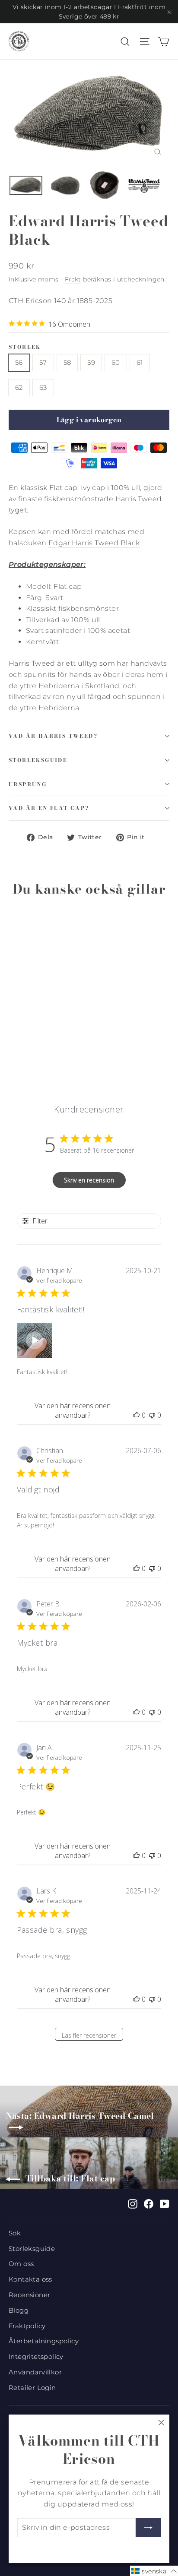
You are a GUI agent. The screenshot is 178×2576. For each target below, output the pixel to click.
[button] (35, 1340)
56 (19, 362)
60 (116, 362)
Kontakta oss (30, 2279)
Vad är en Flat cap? (49, 808)
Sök (15, 2233)
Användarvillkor (35, 2372)
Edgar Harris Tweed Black (94, 543)
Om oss (21, 2264)
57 (43, 362)
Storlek (25, 347)
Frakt (73, 279)
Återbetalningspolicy (44, 2341)
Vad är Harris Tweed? (53, 736)
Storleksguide (38, 760)
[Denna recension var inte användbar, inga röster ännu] (152, 1415)
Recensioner (29, 2295)
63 (43, 387)
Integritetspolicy (36, 2357)
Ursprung (28, 784)
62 (19, 387)
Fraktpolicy (27, 2326)
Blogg (19, 2310)
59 (91, 362)
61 (140, 362)
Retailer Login (32, 2388)
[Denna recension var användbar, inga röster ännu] (137, 1415)
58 (67, 362)
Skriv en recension (89, 1180)
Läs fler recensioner (89, 2035)
